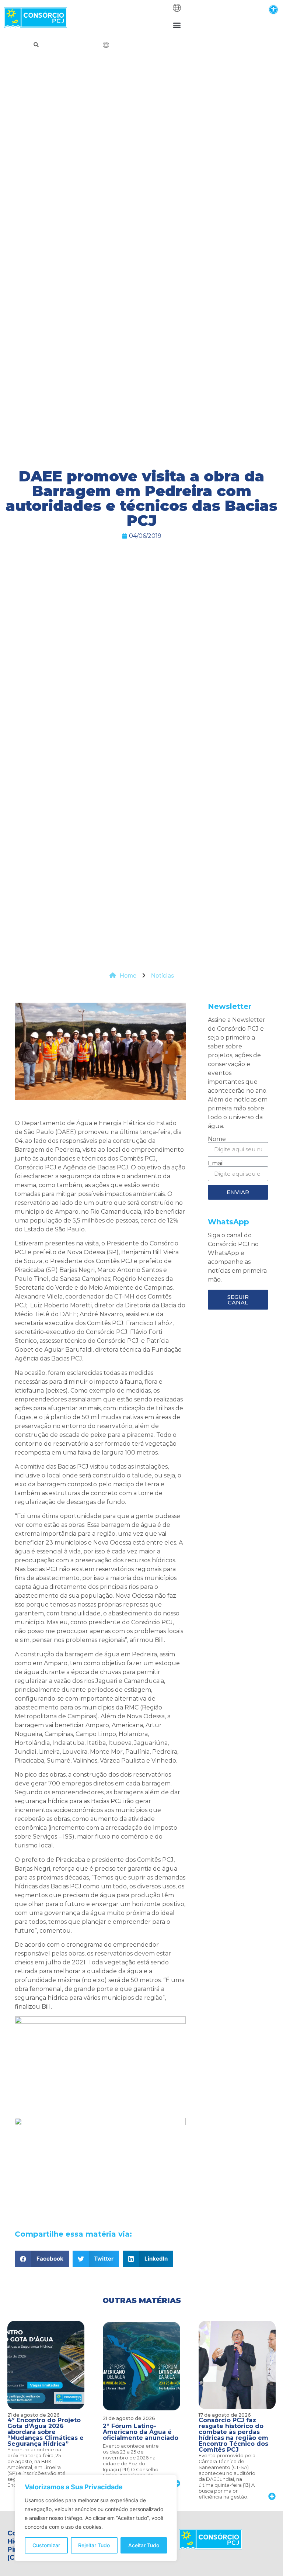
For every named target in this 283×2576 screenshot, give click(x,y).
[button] (273, 9)
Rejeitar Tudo (94, 2545)
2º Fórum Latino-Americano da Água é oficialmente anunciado (141, 2432)
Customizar (46, 2545)
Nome (217, 1139)
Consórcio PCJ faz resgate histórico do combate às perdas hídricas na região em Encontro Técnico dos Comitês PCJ (233, 2435)
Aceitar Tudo (144, 2545)
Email (216, 1163)
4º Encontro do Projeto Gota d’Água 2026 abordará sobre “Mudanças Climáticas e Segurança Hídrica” (46, 2432)
